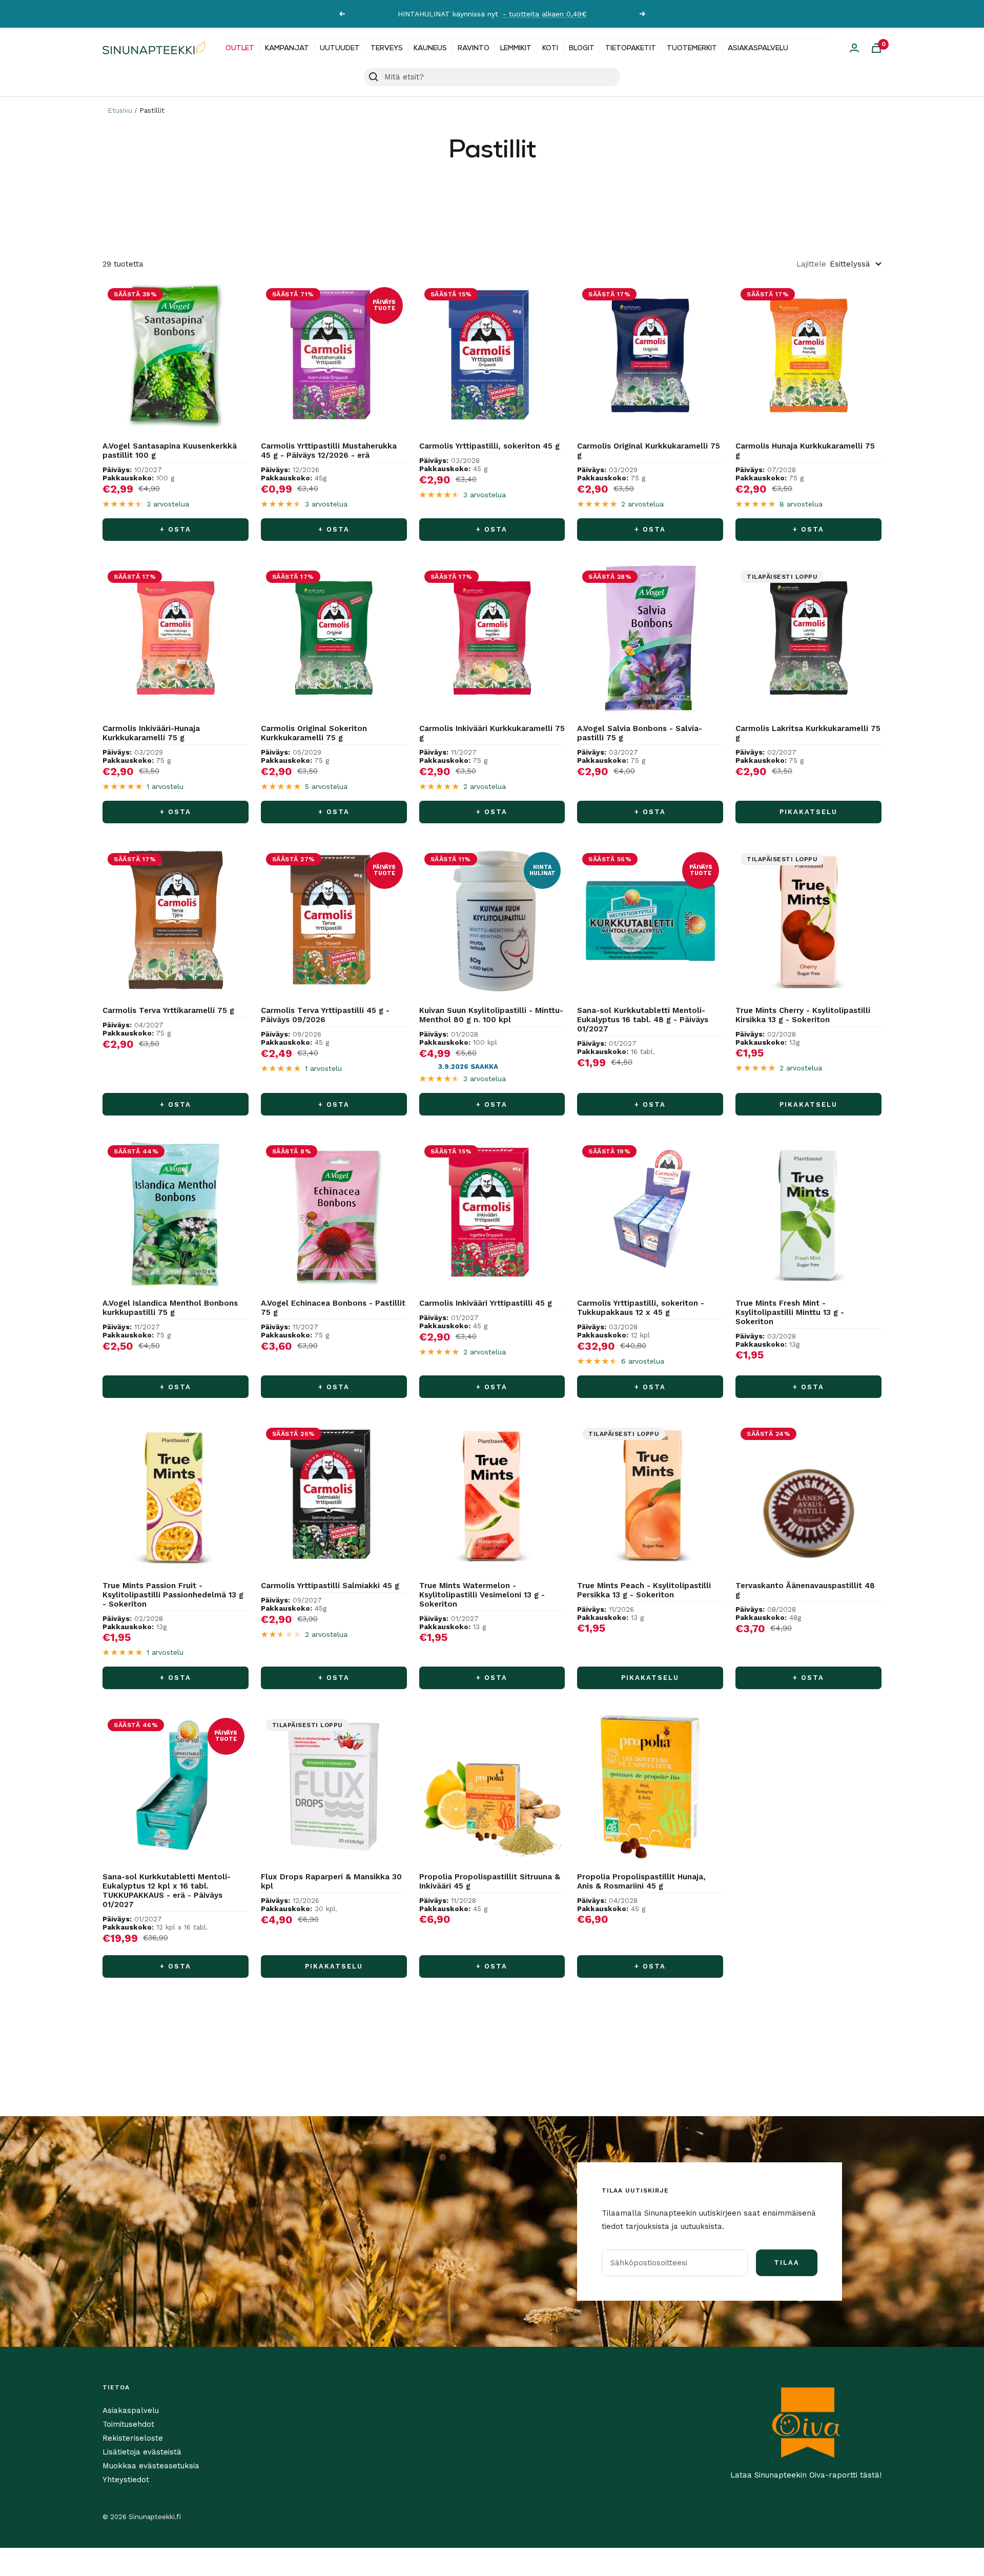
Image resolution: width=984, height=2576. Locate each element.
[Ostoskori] (876, 48)
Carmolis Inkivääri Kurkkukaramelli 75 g (492, 733)
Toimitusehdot (128, 2424)
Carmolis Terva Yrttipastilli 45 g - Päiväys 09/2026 (325, 1015)
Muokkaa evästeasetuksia (151, 2466)
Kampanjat (287, 48)
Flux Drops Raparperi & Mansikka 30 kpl (331, 1881)
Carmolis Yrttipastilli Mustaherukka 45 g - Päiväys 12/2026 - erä (329, 451)
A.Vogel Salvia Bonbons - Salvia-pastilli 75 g (640, 733)
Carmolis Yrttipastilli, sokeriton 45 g (489, 446)
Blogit (582, 48)
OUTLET (240, 48)
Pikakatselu (808, 812)
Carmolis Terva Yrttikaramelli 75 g (168, 1010)
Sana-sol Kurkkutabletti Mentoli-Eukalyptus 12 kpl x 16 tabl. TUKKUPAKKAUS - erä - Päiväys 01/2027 (167, 1891)
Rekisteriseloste (133, 2438)
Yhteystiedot (126, 2480)
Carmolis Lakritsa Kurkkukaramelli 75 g (808, 733)
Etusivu (120, 110)
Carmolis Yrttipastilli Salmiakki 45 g (330, 1586)
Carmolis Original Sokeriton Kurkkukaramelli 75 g (314, 733)
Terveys (387, 48)
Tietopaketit (631, 48)
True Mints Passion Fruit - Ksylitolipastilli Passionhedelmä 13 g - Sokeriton (173, 1595)
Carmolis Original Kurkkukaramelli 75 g (649, 451)
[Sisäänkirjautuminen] (854, 48)
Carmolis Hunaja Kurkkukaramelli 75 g (805, 451)
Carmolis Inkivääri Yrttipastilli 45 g (486, 1303)
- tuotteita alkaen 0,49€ (545, 14)
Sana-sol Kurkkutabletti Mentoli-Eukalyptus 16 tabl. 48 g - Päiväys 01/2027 (643, 1020)
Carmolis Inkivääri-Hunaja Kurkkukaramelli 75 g (151, 733)
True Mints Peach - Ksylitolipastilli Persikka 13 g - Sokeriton (644, 1590)
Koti (550, 48)
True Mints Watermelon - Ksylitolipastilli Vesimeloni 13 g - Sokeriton (482, 1595)
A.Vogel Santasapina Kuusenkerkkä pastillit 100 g (170, 451)
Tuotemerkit (692, 48)
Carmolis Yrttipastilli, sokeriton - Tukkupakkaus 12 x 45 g (641, 1308)
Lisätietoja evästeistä (142, 2452)
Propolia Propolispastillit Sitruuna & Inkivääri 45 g (490, 1881)
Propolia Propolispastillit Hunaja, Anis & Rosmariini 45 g (641, 1881)
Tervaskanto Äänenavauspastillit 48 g (805, 1590)
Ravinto (474, 48)
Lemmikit (516, 48)
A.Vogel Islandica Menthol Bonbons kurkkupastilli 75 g (170, 1308)
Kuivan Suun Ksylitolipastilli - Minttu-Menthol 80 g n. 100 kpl (491, 1015)
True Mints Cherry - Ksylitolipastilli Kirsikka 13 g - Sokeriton (803, 1015)
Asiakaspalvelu (758, 48)
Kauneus (430, 48)
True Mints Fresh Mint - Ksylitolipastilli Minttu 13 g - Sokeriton (790, 1312)
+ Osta (176, 529)
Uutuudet (340, 48)
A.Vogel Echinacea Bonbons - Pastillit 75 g (333, 1308)
